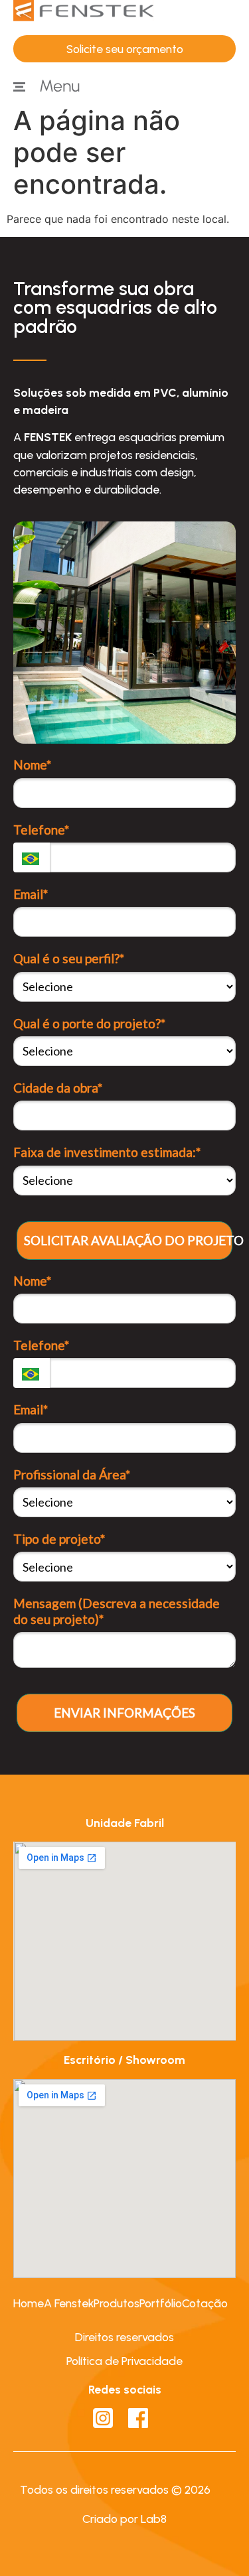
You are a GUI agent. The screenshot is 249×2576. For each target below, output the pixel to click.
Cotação (205, 2303)
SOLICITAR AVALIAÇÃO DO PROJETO (128, 1240)
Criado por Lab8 (124, 2519)
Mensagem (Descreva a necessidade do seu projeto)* (117, 1611)
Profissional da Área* (72, 1474)
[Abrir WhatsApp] (216, 2542)
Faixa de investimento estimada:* (107, 1152)
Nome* (32, 765)
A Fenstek (69, 2303)
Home (29, 2303)
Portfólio (161, 2303)
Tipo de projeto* (59, 1539)
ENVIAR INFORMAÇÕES (124, 1713)
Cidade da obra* (58, 1088)
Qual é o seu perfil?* (69, 958)
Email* (31, 894)
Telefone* (41, 830)
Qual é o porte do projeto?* (89, 1023)
